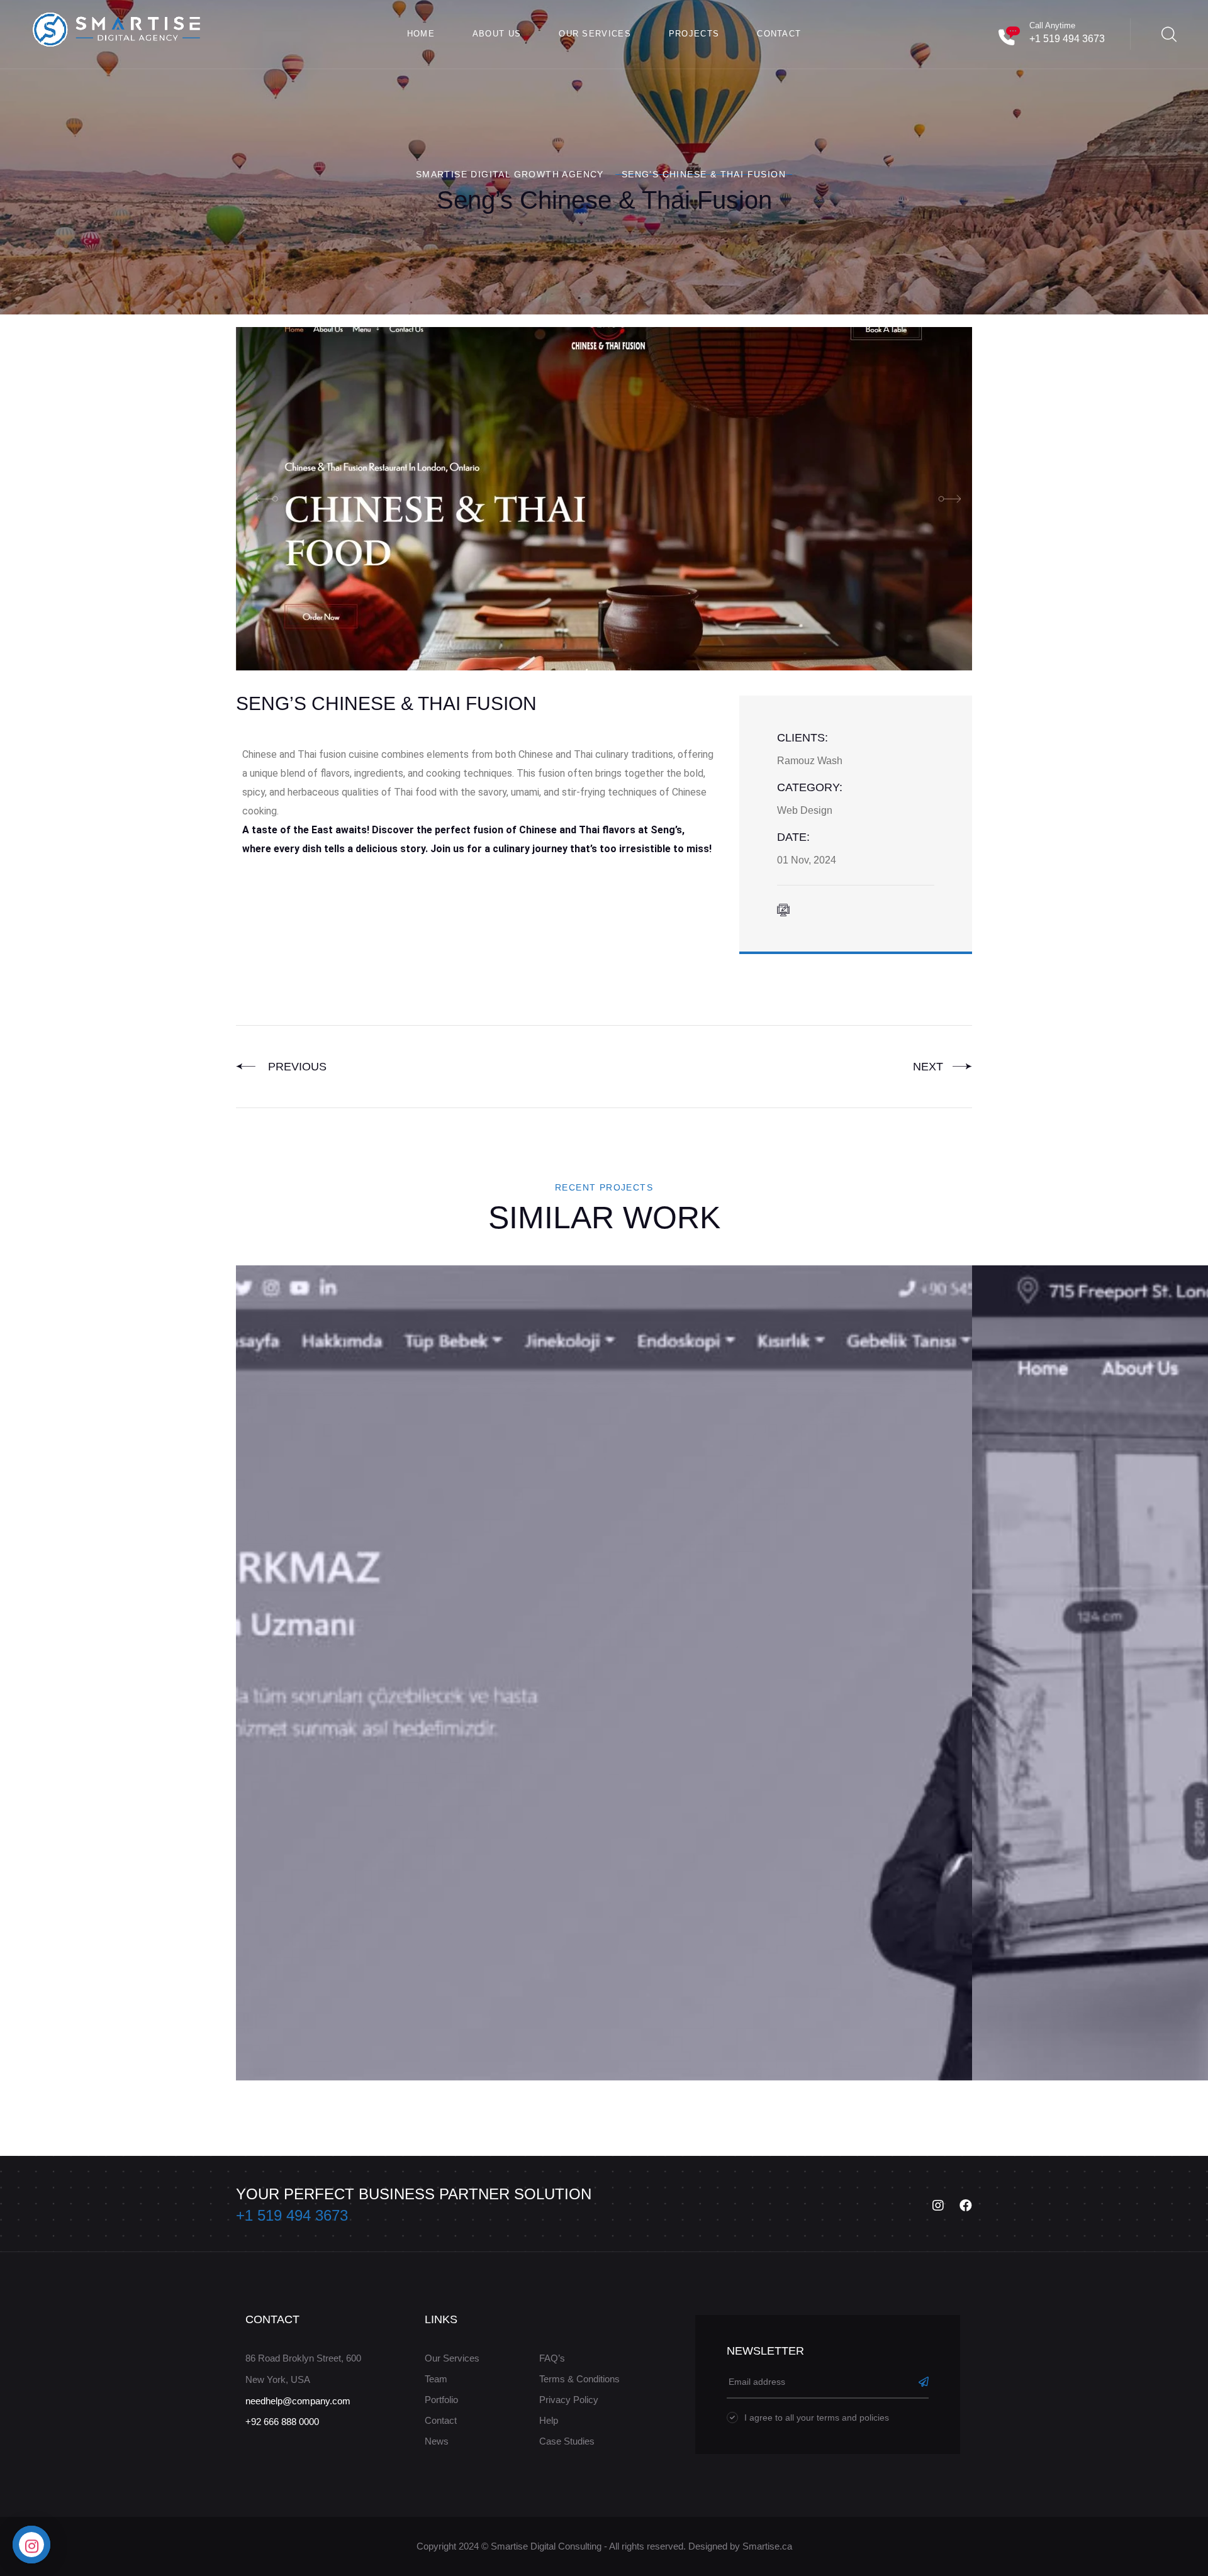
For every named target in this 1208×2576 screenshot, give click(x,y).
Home (421, 34)
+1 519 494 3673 (1067, 39)
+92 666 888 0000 (282, 2422)
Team (436, 2379)
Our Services (595, 34)
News (437, 2441)
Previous (294, 1067)
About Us (497, 34)
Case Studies (567, 2441)
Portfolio (441, 2400)
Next (930, 1067)
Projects (694, 34)
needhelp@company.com (298, 2401)
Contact (779, 34)
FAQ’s (552, 2358)
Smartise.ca (767, 2546)
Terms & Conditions (579, 2379)
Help (549, 2420)
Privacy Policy (569, 2400)
